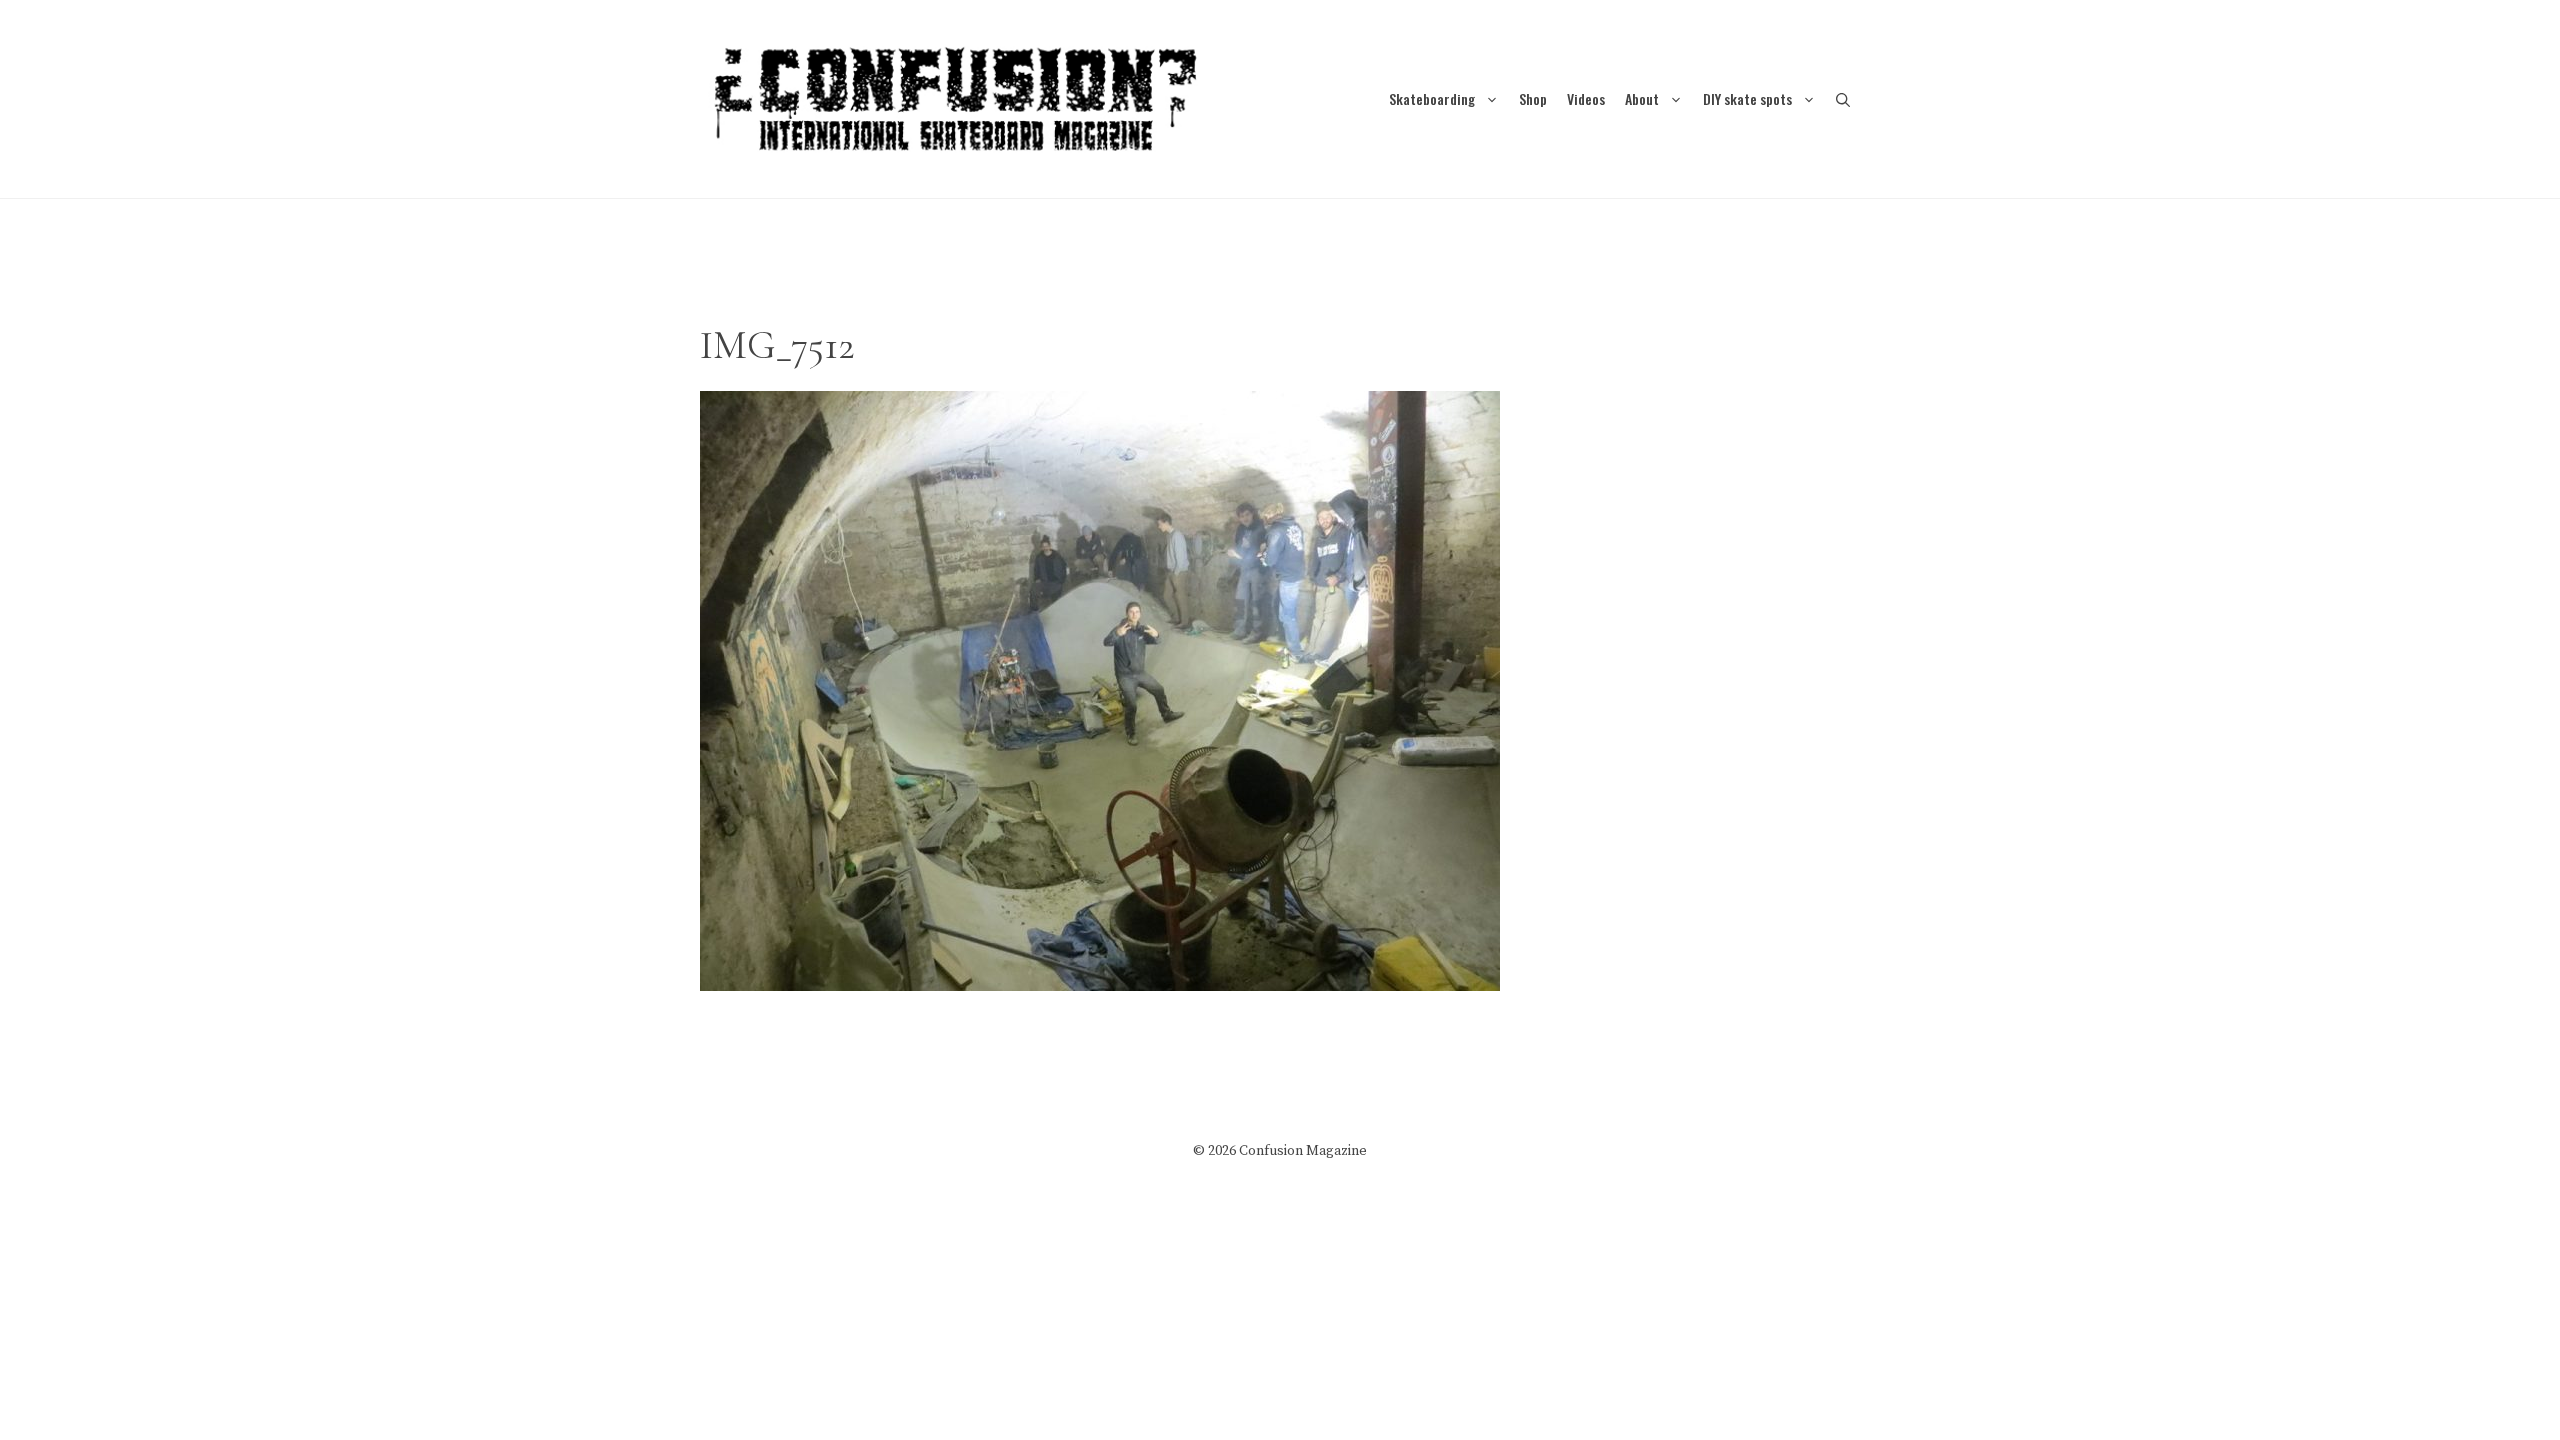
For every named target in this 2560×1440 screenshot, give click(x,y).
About (1642, 98)
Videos (1586, 98)
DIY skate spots (1747, 98)
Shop (1533, 98)
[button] (1843, 98)
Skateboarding (1432, 98)
